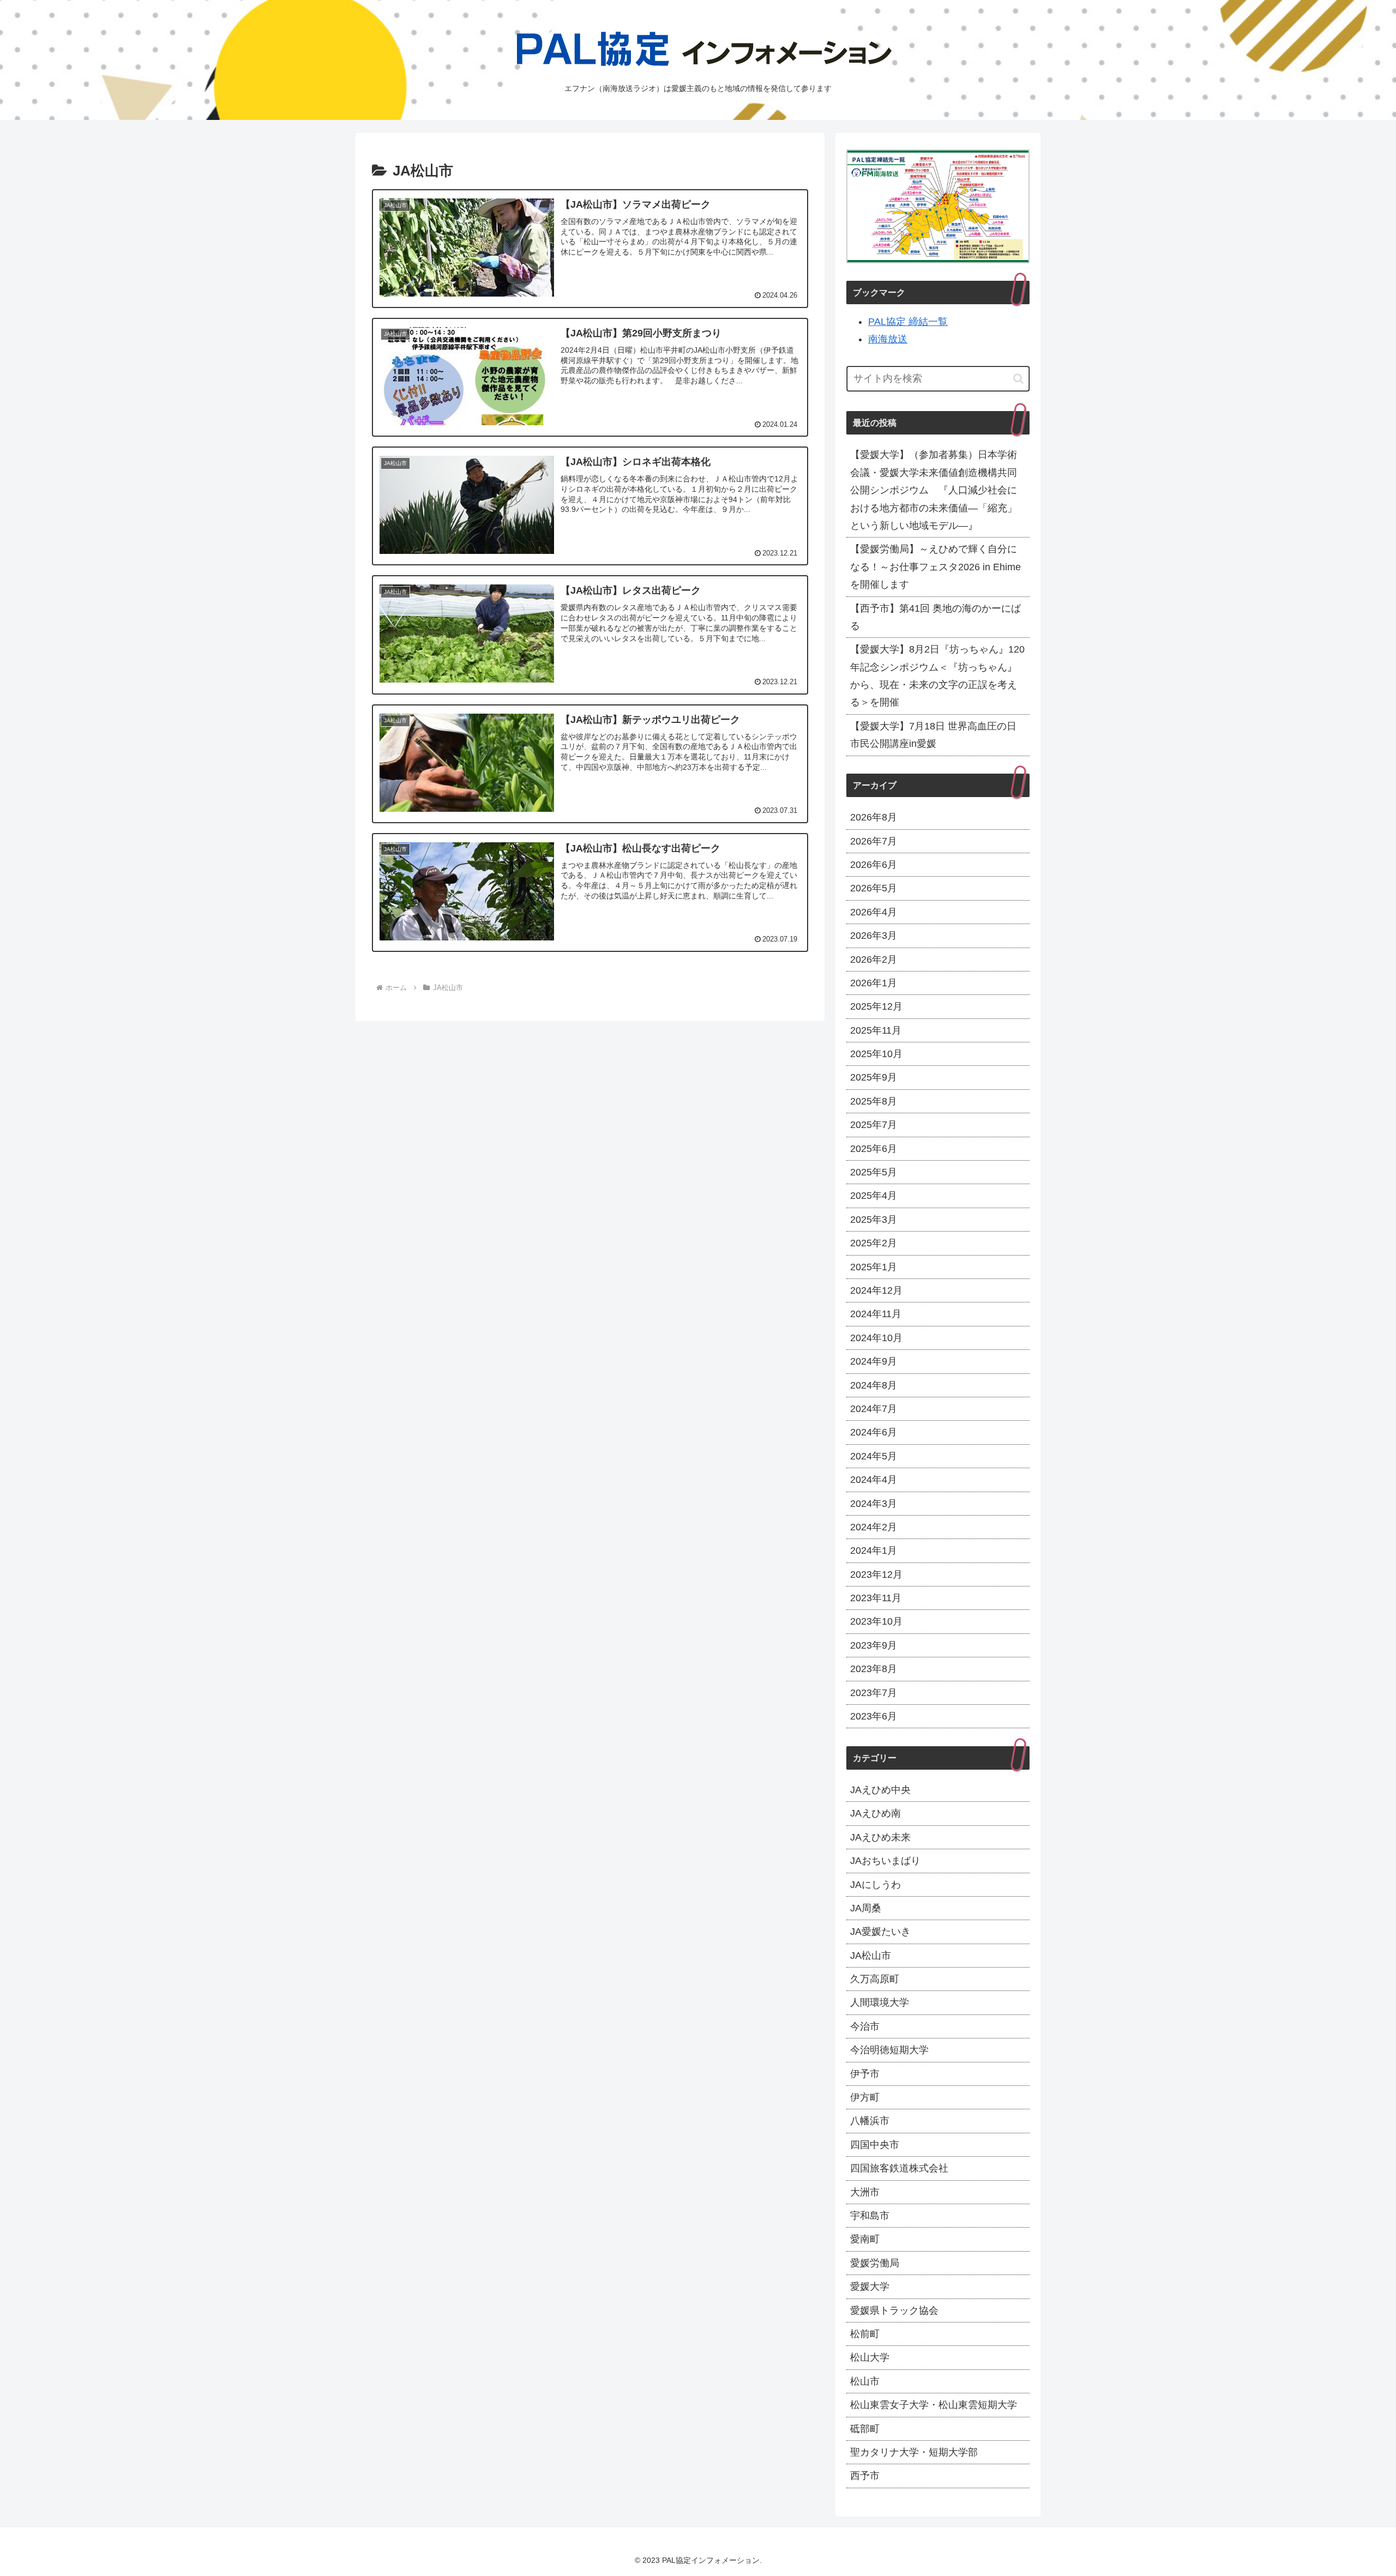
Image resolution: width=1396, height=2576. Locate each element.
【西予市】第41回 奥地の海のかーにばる (935, 617)
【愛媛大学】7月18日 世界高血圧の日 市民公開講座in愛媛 (938, 735)
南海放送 (888, 339)
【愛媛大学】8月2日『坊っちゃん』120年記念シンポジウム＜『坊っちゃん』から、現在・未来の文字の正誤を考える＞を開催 (937, 676)
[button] (1018, 379)
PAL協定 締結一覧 (908, 322)
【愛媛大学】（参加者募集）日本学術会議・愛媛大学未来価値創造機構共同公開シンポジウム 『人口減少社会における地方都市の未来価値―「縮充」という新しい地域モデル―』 (934, 490)
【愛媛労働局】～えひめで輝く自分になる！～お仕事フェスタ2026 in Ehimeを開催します (935, 567)
